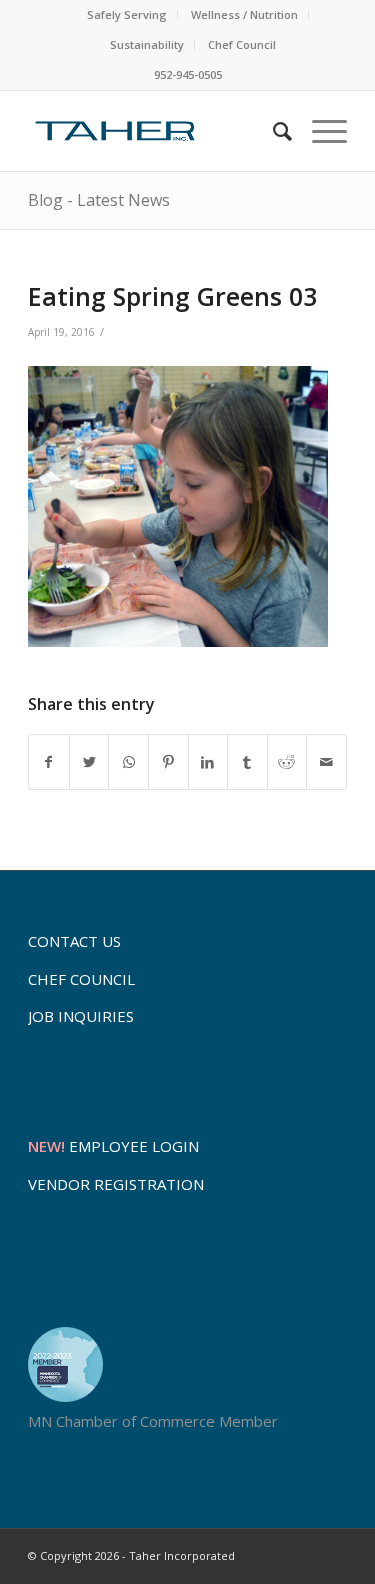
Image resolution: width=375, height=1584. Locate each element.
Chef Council (242, 44)
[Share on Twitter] (89, 762)
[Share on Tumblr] (247, 762)
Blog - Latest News (99, 200)
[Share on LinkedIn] (208, 762)
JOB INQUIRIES (81, 1016)
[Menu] (319, 131)
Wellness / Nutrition (244, 14)
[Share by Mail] (326, 762)
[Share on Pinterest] (168, 762)
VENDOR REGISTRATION (116, 1184)
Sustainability (147, 44)
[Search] (272, 131)
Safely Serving (127, 14)
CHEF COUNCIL (81, 979)
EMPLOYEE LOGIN (113, 1146)
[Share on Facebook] (49, 762)
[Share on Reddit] (287, 762)
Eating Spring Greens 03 (172, 296)
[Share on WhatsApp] (128, 762)
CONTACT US (74, 941)
